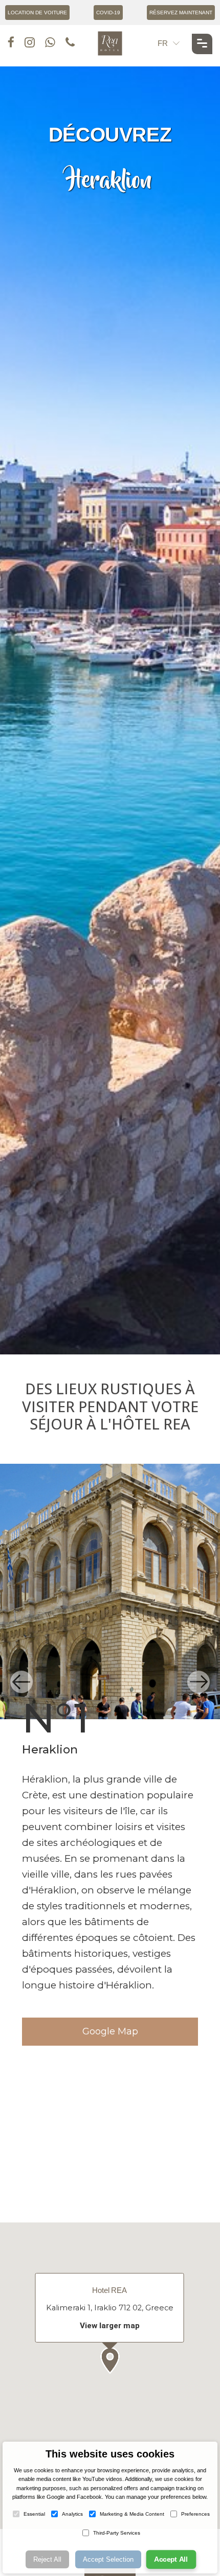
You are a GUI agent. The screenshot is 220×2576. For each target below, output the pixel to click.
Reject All (47, 2559)
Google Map (110, 2031)
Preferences (195, 2514)
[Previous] (21, 1682)
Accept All (171, 2560)
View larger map (110, 2325)
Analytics (72, 2514)
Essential (34, 2514)
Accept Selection (108, 2559)
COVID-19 (108, 13)
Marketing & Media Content (132, 2514)
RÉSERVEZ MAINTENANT (181, 13)
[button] (110, 2360)
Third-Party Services (117, 2533)
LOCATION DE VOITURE (37, 13)
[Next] (199, 1682)
